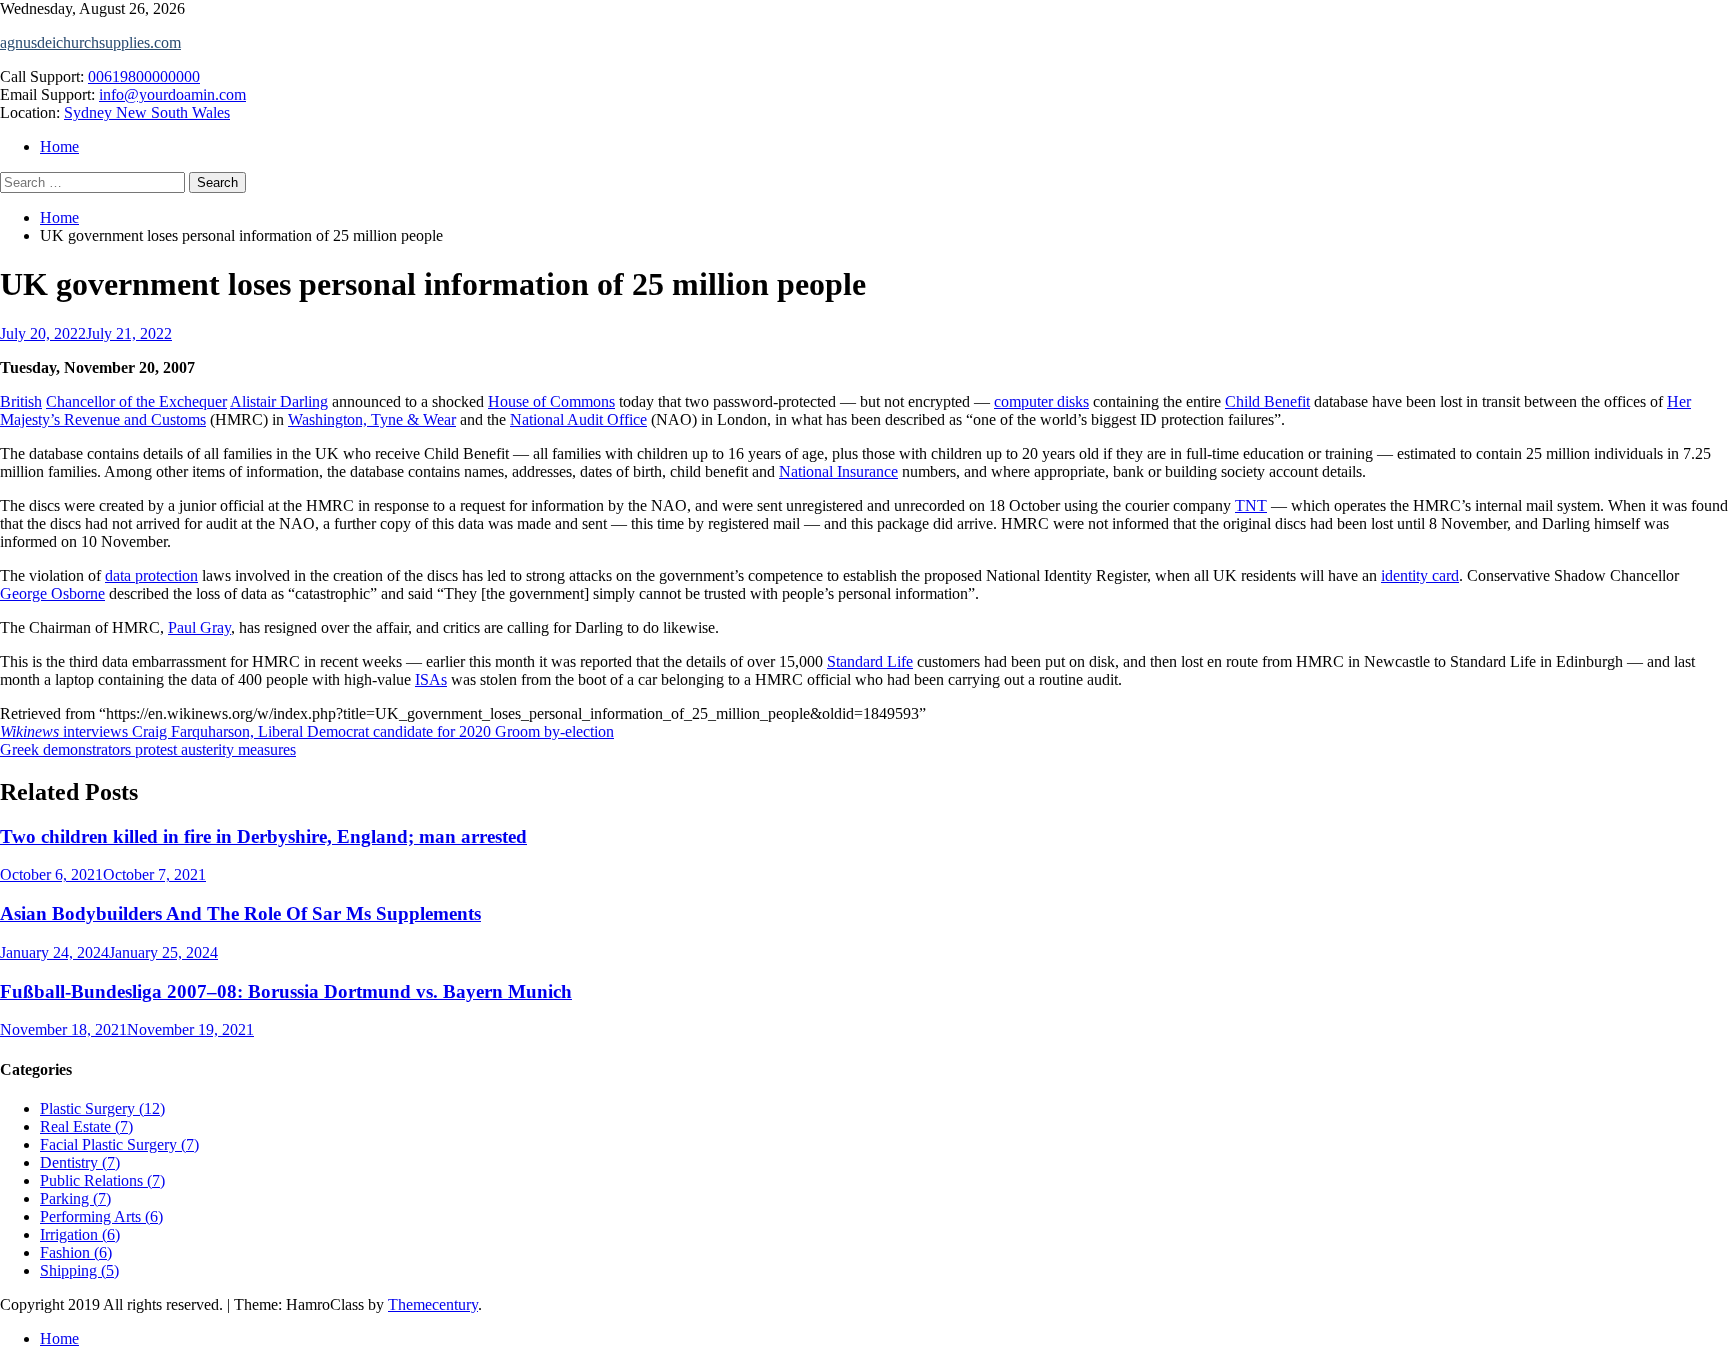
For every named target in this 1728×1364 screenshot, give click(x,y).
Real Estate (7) (86, 1126)
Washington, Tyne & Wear (372, 419)
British (21, 401)
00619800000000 (144, 76)
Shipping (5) (79, 1270)
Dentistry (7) (80, 1162)
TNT (1251, 505)
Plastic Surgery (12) (102, 1108)
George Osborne (52, 593)
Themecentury (433, 1304)
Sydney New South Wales (147, 112)
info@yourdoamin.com (172, 94)
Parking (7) (75, 1198)
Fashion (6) (76, 1252)
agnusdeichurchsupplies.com (90, 42)
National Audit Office (578, 419)
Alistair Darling (279, 401)
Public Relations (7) (102, 1180)
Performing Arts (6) (101, 1216)
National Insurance (838, 471)
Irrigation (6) (80, 1234)
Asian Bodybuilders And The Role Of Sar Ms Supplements (240, 913)
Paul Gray (199, 627)
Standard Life (870, 661)
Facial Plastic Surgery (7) (119, 1144)
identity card (1420, 575)
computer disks (1041, 401)
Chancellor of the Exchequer (136, 401)
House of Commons (551, 401)
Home (59, 146)
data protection (151, 575)
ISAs (431, 679)
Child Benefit (1267, 401)
